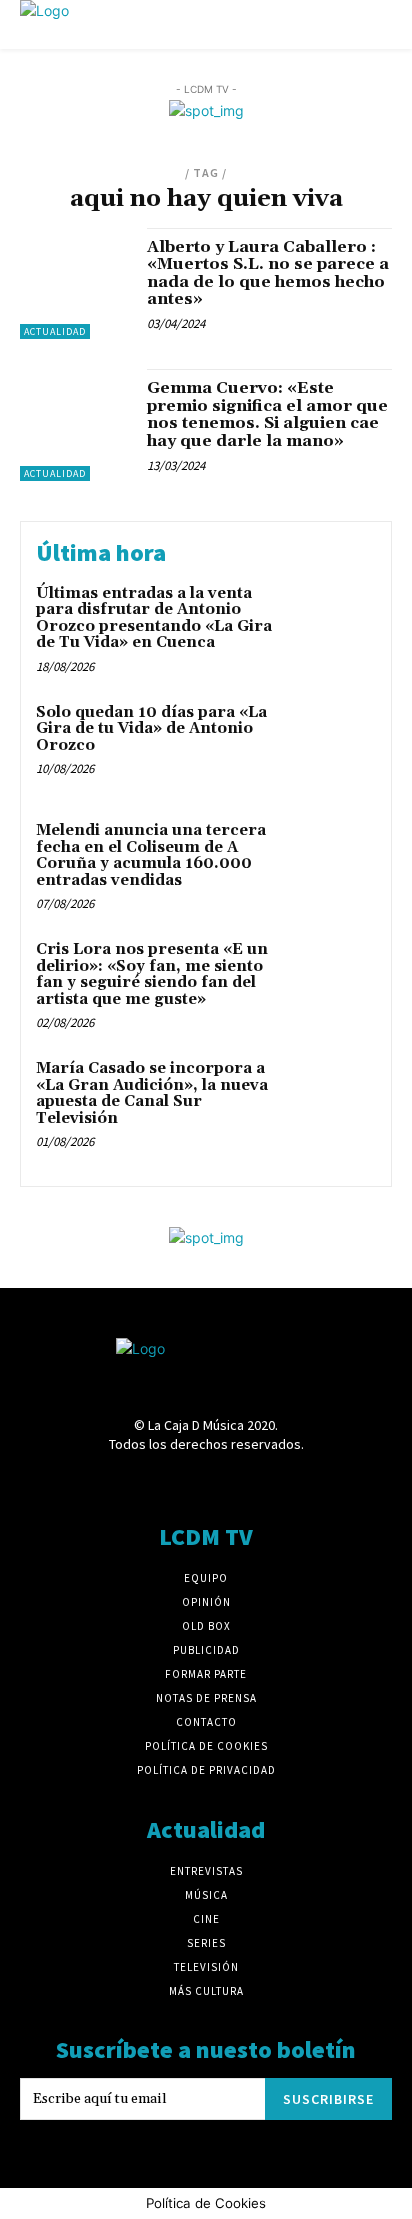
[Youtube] (311, 1482)
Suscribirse (328, 2099)
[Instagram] (170, 1482)
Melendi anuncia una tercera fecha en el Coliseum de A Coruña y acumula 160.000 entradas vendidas (151, 855)
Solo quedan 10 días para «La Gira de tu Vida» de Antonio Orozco (151, 729)
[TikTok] (241, 1482)
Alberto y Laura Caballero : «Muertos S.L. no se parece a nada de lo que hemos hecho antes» (268, 273)
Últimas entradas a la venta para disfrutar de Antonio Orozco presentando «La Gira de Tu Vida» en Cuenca (154, 618)
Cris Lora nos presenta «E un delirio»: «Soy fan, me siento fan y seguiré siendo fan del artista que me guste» (152, 974)
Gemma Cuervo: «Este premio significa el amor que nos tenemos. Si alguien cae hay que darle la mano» (267, 414)
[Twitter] (276, 1482)
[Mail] (205, 1482)
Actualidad (55, 331)
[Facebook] (100, 1482)
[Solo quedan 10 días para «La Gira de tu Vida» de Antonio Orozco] (332, 745)
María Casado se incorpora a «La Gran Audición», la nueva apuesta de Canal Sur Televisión (152, 1093)
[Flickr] (135, 1482)
